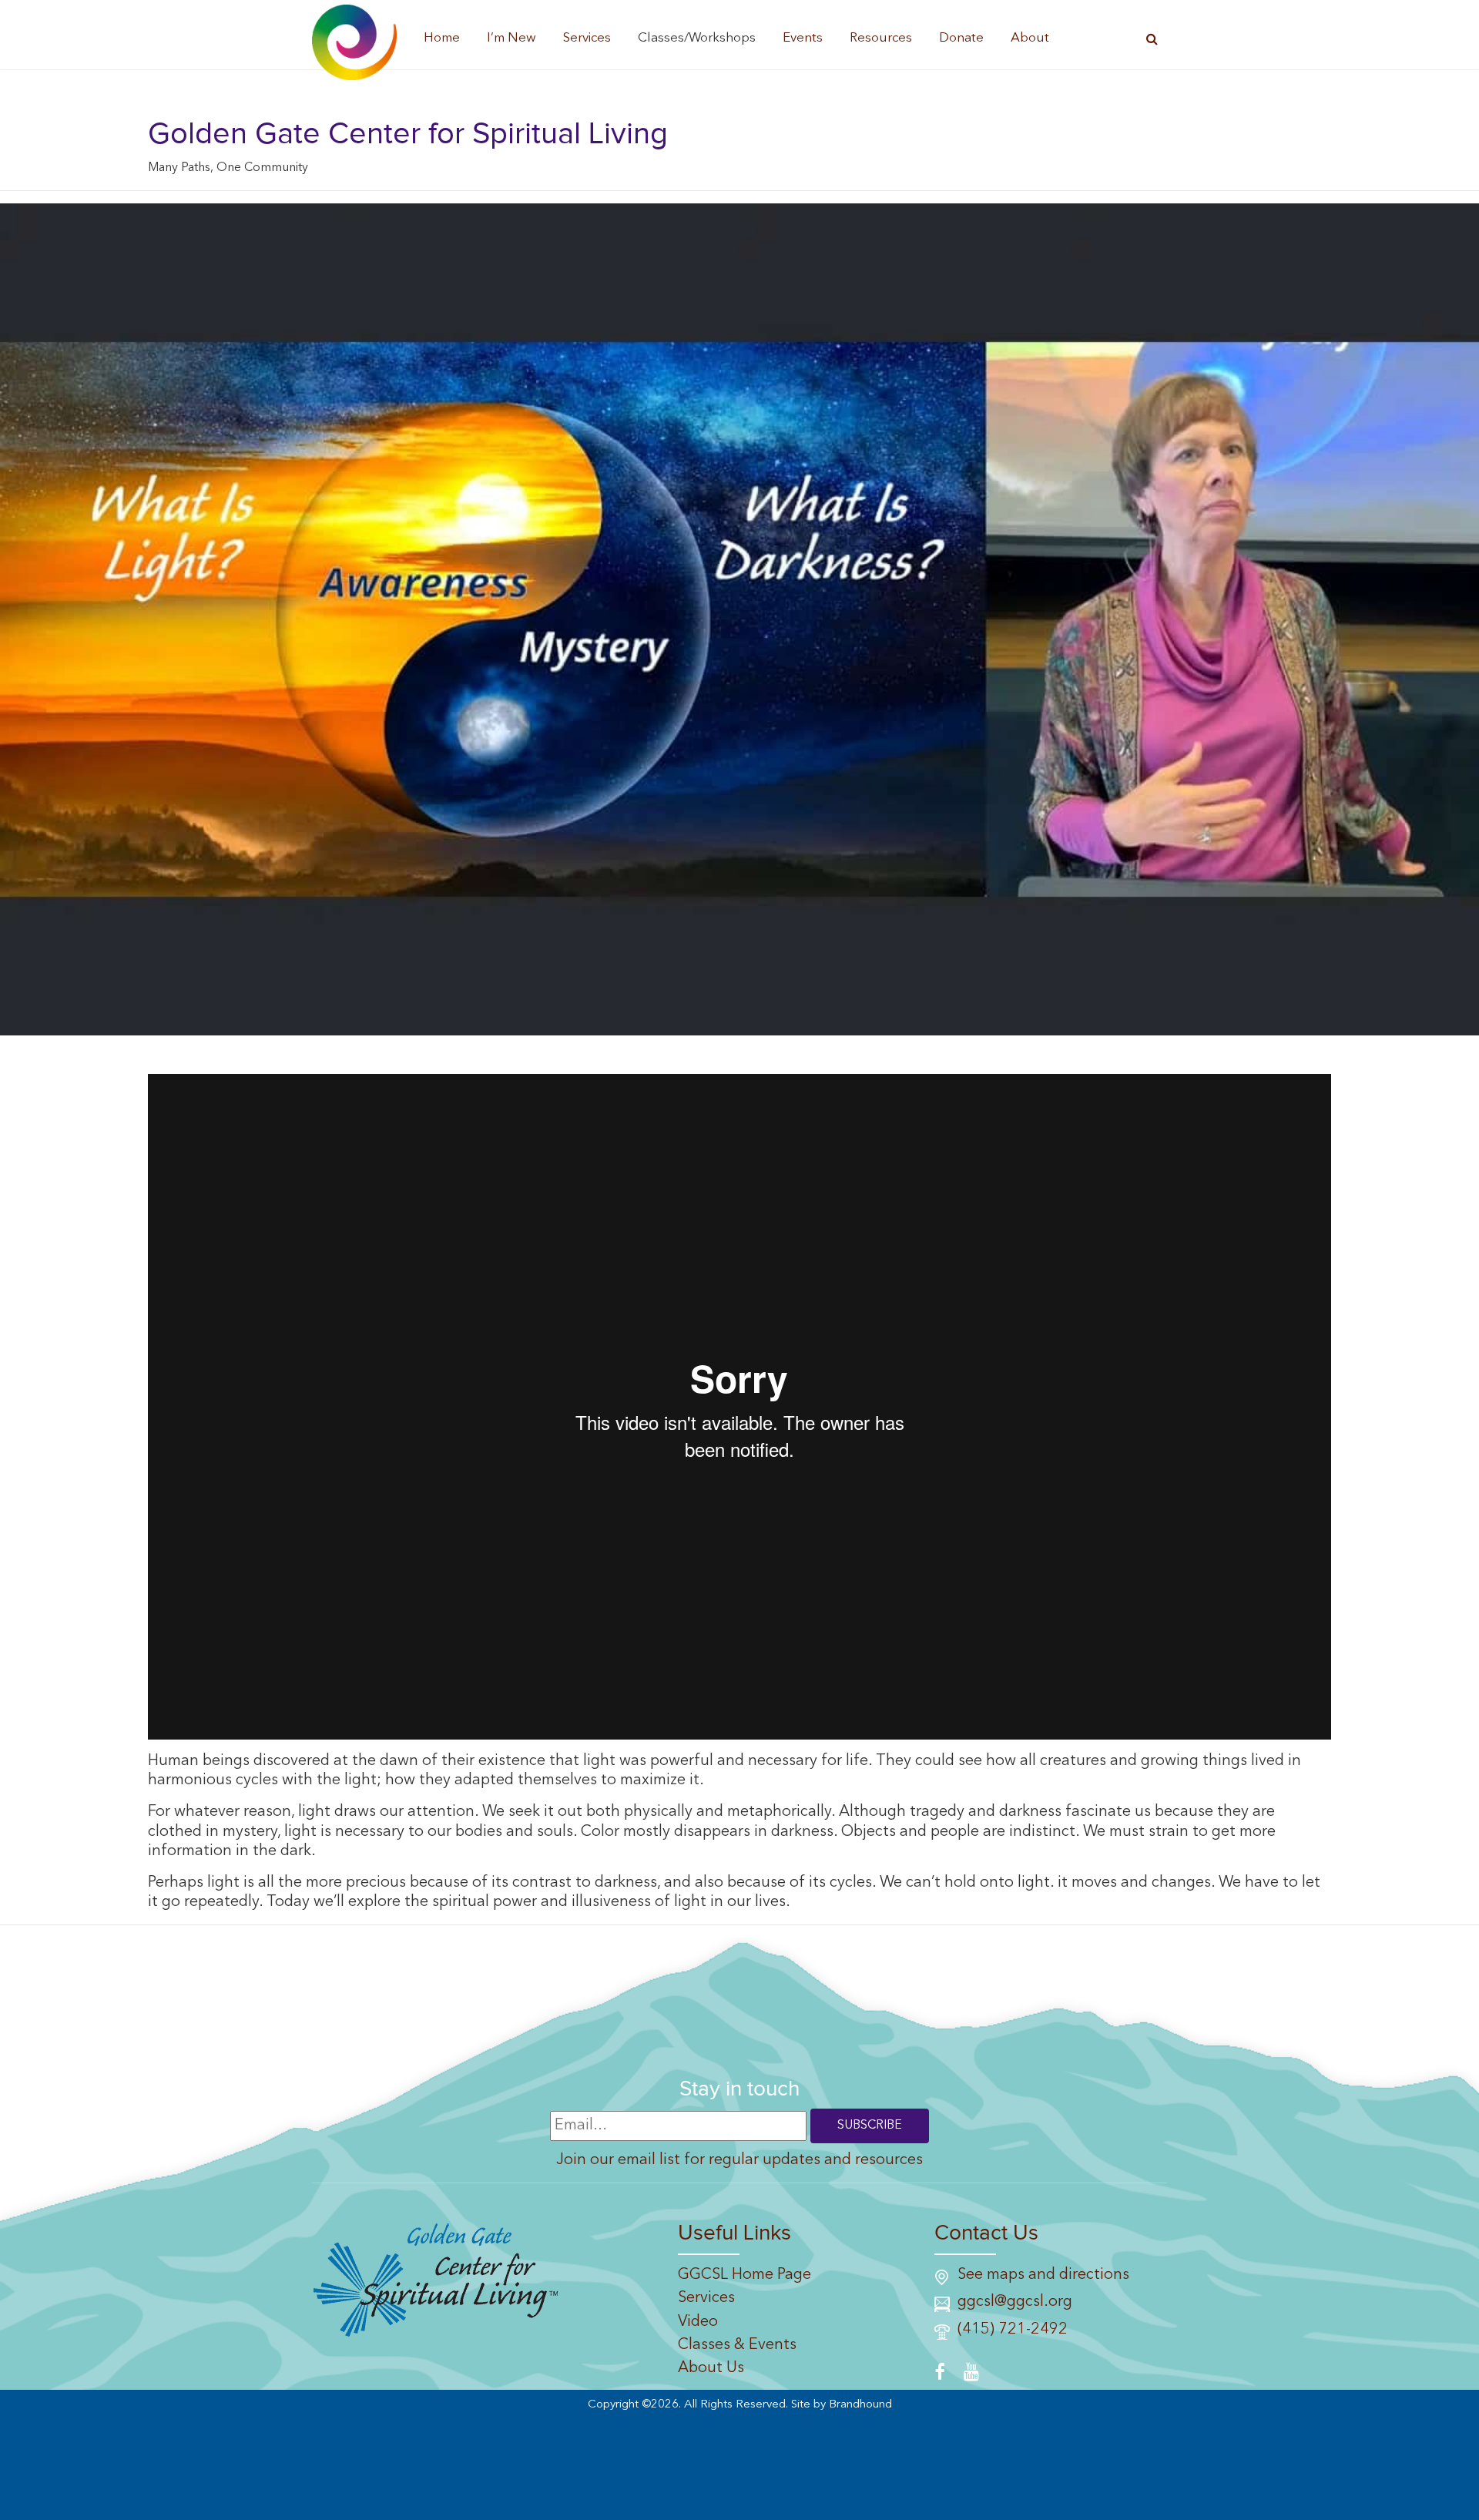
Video (698, 2322)
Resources (881, 38)
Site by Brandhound (842, 2405)
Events (803, 38)
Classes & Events (737, 2345)
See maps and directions (1043, 2275)
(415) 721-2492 (1013, 2330)
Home (442, 38)
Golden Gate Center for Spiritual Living (408, 134)
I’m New (511, 38)
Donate (961, 38)
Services (587, 38)
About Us (711, 2368)
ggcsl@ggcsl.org (1015, 2302)
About (1030, 38)
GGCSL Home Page (745, 2275)
